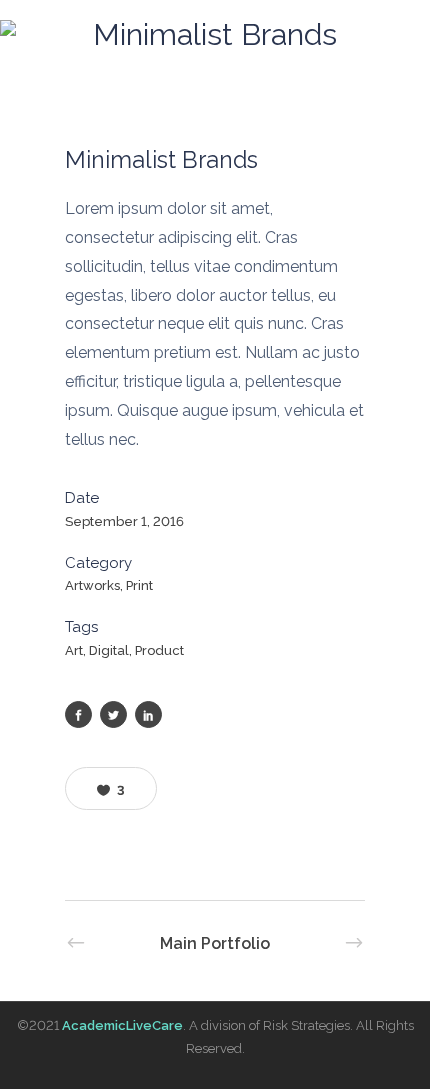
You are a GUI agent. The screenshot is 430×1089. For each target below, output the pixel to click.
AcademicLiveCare (122, 1025)
